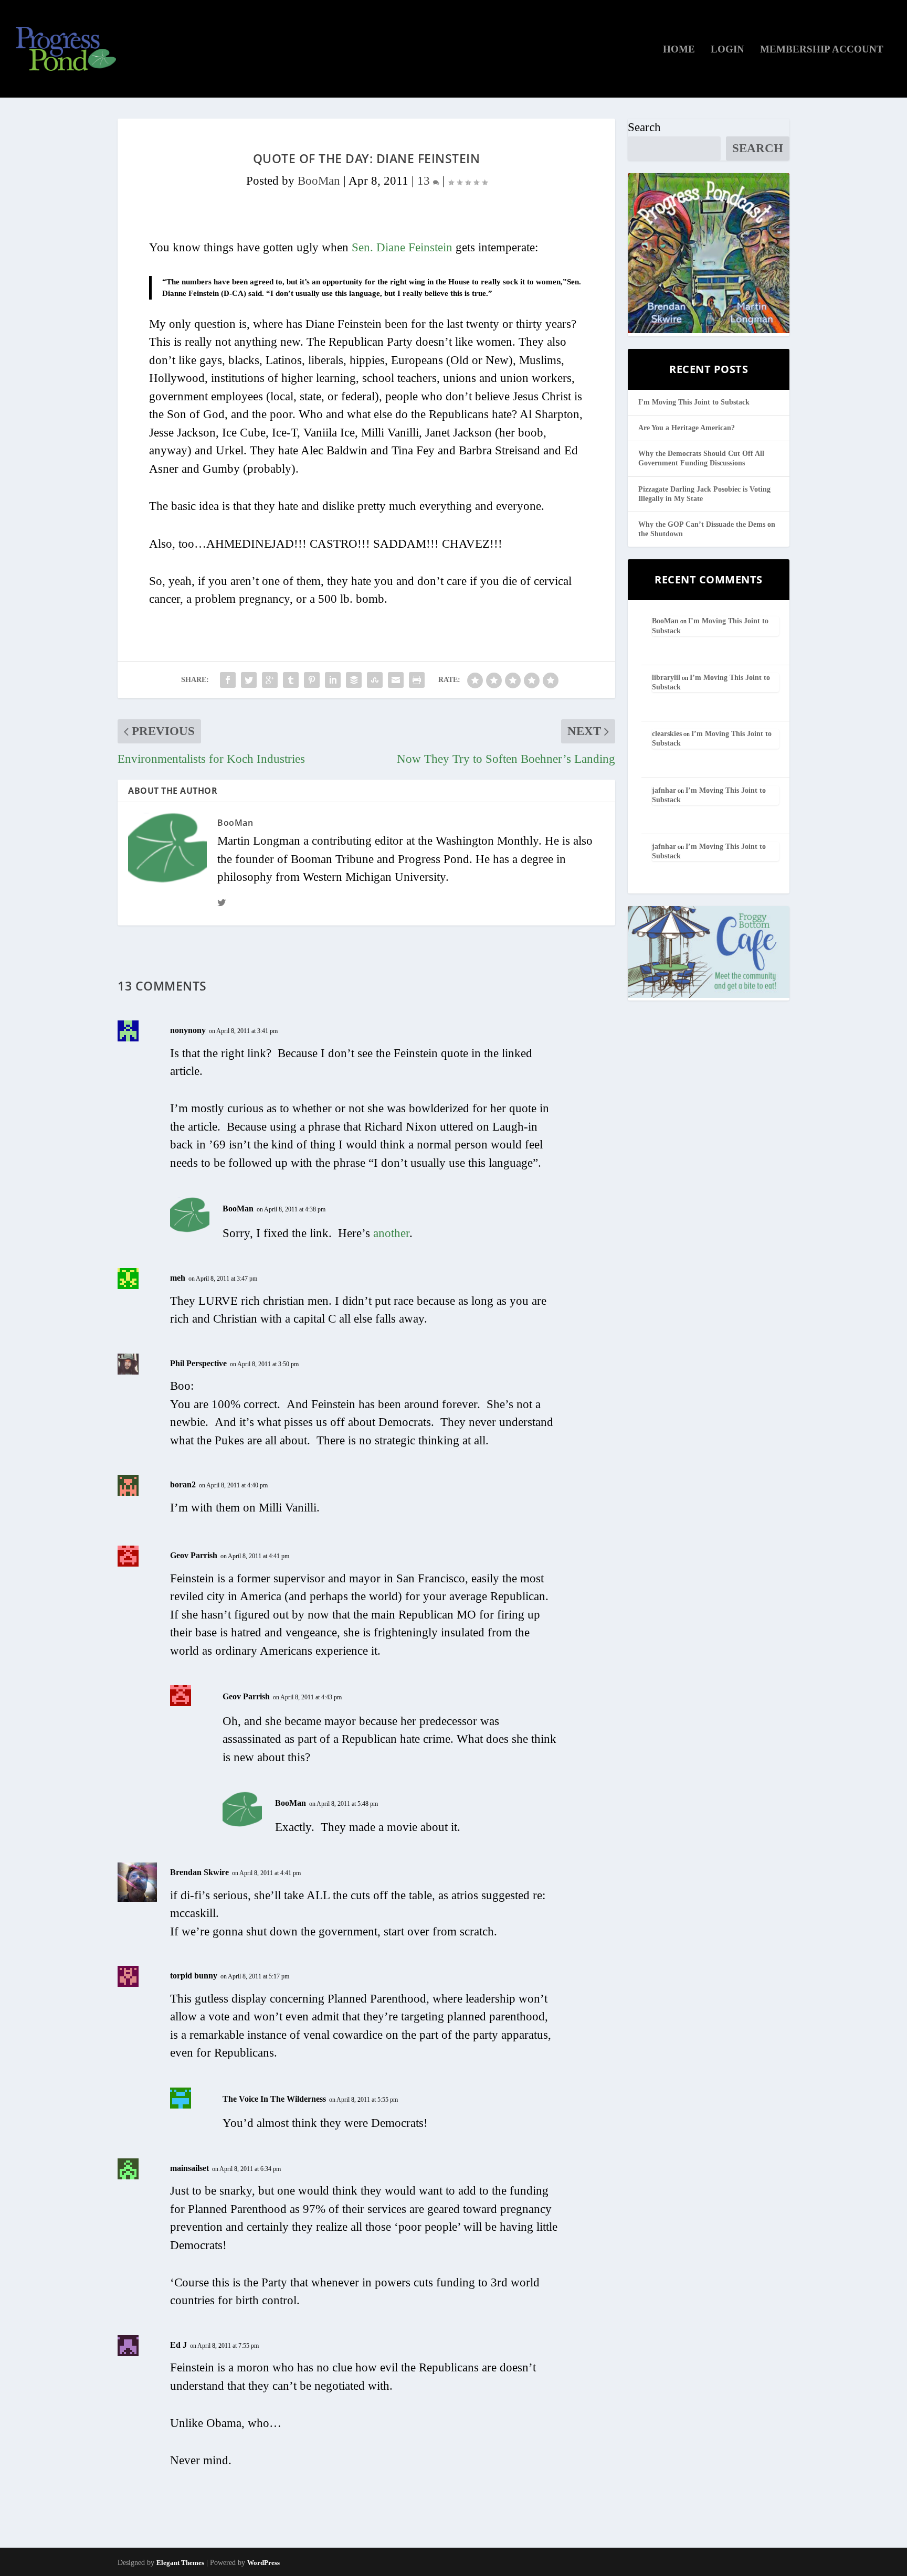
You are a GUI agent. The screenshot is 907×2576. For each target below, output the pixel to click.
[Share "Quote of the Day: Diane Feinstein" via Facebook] (228, 680)
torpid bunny (194, 1976)
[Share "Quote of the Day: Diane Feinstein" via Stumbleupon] (375, 680)
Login (727, 50)
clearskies (667, 734)
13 (425, 181)
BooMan (319, 181)
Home (679, 50)
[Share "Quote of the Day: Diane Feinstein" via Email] (396, 680)
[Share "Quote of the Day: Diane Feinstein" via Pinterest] (312, 680)
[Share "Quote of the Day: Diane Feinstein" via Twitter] (249, 680)
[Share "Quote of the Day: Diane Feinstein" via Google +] (270, 680)
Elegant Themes (180, 2563)
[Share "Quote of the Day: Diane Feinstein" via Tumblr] (291, 680)
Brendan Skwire (199, 1872)
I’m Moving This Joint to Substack (694, 402)
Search (644, 127)
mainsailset (189, 2168)
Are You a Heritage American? (687, 428)
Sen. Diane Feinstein (402, 247)
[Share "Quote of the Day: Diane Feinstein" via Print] (417, 680)
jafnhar (664, 790)
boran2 (183, 1484)
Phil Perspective (198, 1363)
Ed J (178, 2345)
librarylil (666, 678)
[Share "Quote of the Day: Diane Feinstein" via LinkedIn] (333, 680)
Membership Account (822, 50)
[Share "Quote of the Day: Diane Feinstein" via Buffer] (354, 680)
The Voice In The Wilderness (274, 2099)
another (391, 1233)
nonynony (188, 1030)
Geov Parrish (194, 1555)
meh (178, 1278)
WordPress (263, 2563)
